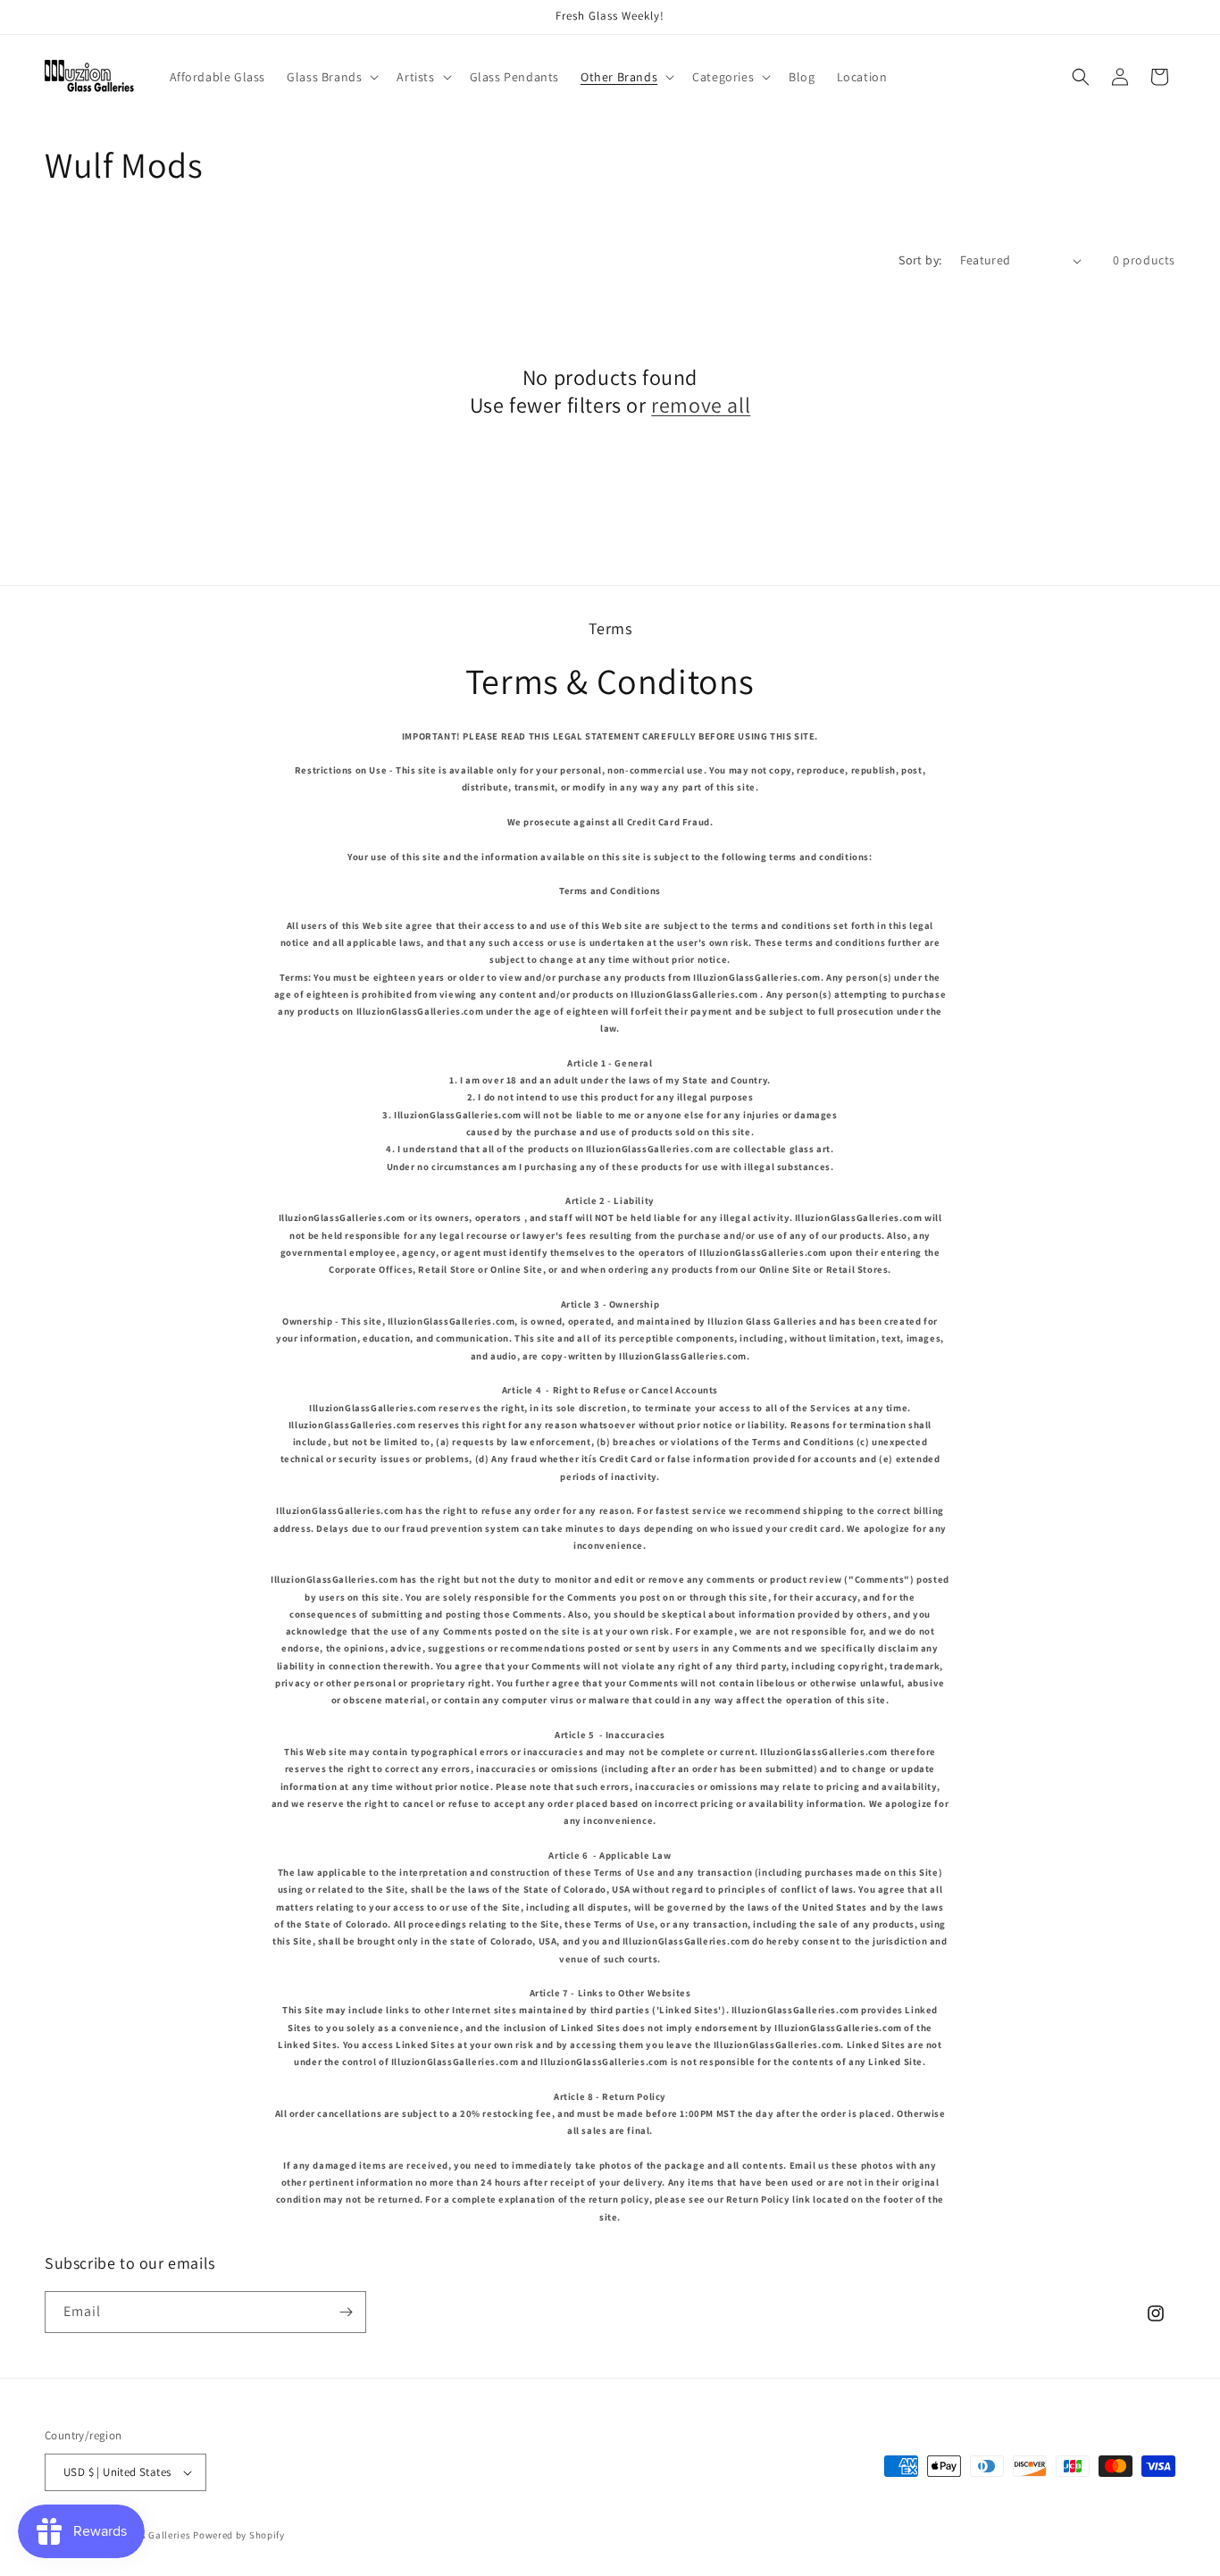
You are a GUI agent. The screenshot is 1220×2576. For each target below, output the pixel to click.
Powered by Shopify (239, 2535)
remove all (701, 405)
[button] (331, 77)
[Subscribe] (346, 2312)
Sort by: (920, 260)
